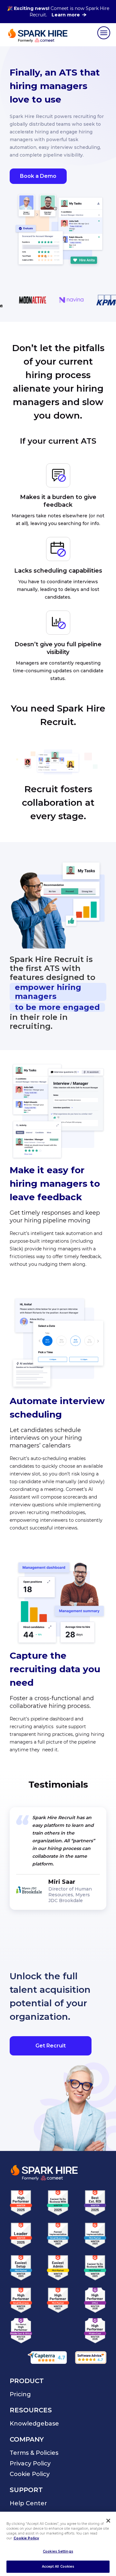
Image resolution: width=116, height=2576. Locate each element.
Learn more (66, 15)
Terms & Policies (34, 2453)
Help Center (28, 2503)
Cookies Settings (58, 2551)
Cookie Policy (30, 2474)
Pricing (20, 2394)
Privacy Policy (30, 2463)
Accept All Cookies (58, 2567)
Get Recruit (51, 2046)
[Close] (108, 2521)
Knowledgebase (34, 2424)
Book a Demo (38, 176)
